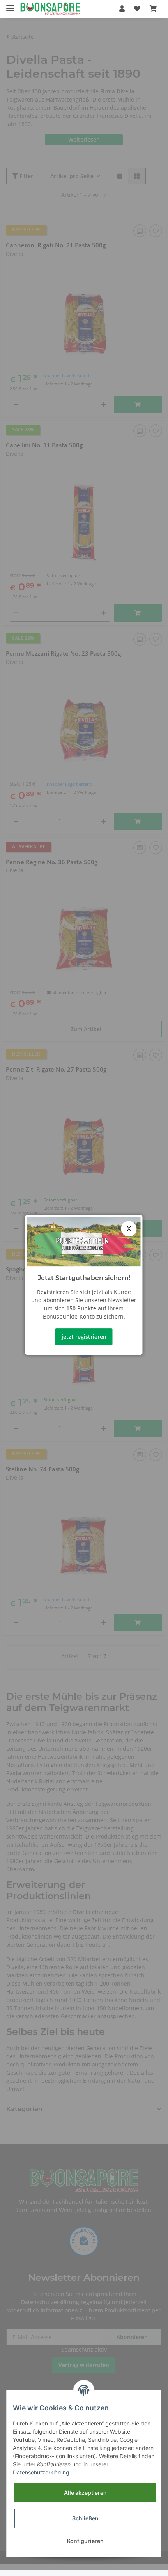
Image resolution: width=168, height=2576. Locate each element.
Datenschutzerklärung (41, 2472)
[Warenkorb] (153, 9)
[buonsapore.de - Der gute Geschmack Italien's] (50, 9)
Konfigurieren (85, 2541)
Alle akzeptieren (85, 2493)
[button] (122, 9)
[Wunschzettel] (137, 9)
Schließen (85, 2518)
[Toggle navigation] (10, 5)
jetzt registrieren (84, 1337)
